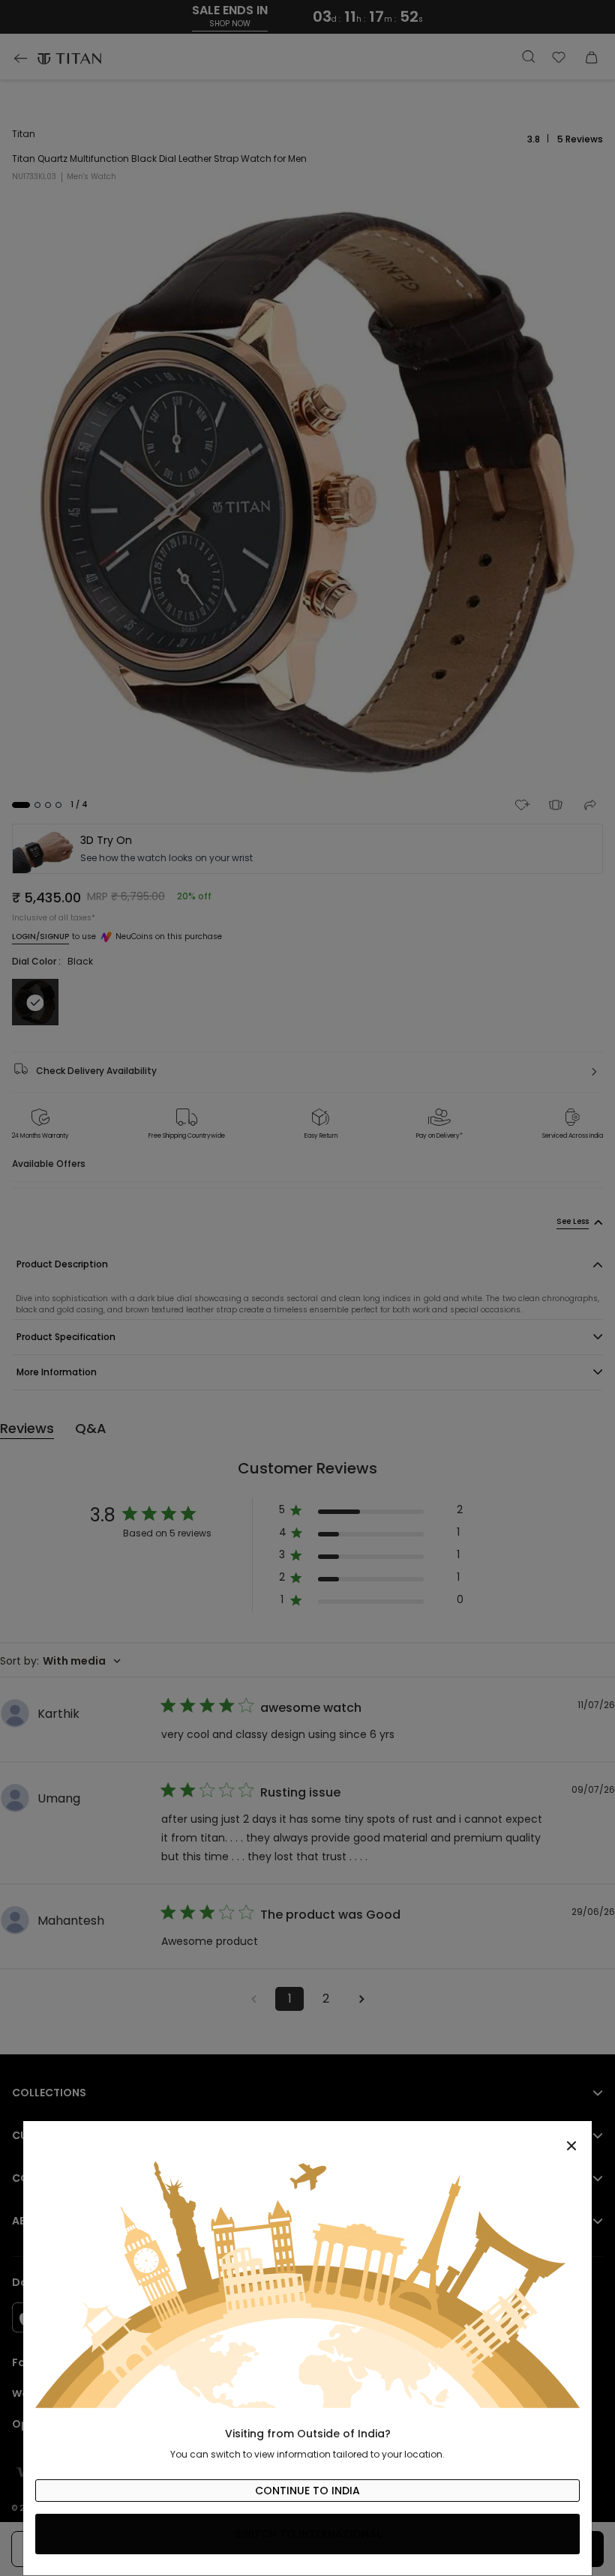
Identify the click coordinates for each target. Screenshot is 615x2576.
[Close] (307, 2138)
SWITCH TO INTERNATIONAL (308, 2534)
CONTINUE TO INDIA (307, 2491)
